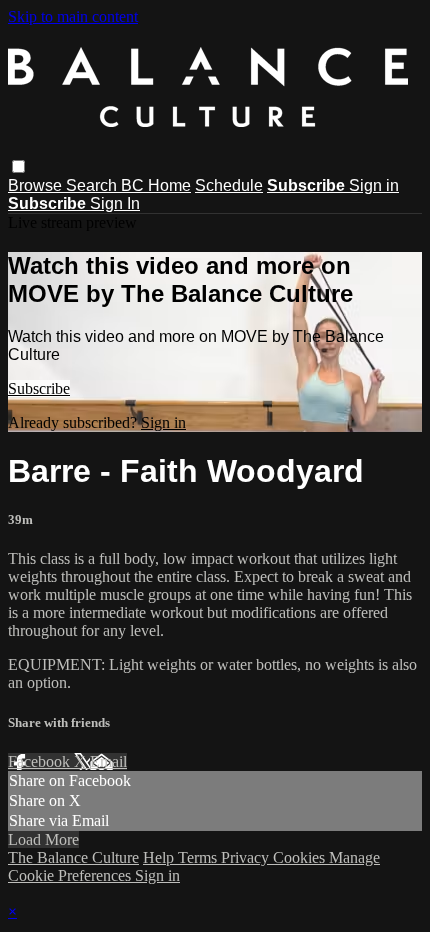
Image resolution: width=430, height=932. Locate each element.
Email (108, 761)
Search (93, 185)
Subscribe (39, 388)
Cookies (301, 857)
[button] (18, 166)
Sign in (374, 185)
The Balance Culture (73, 857)
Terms (199, 857)
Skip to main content (73, 16)
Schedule (229, 185)
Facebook (41, 761)
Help (160, 857)
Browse (37, 185)
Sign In (115, 203)
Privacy (247, 857)
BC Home (156, 185)
